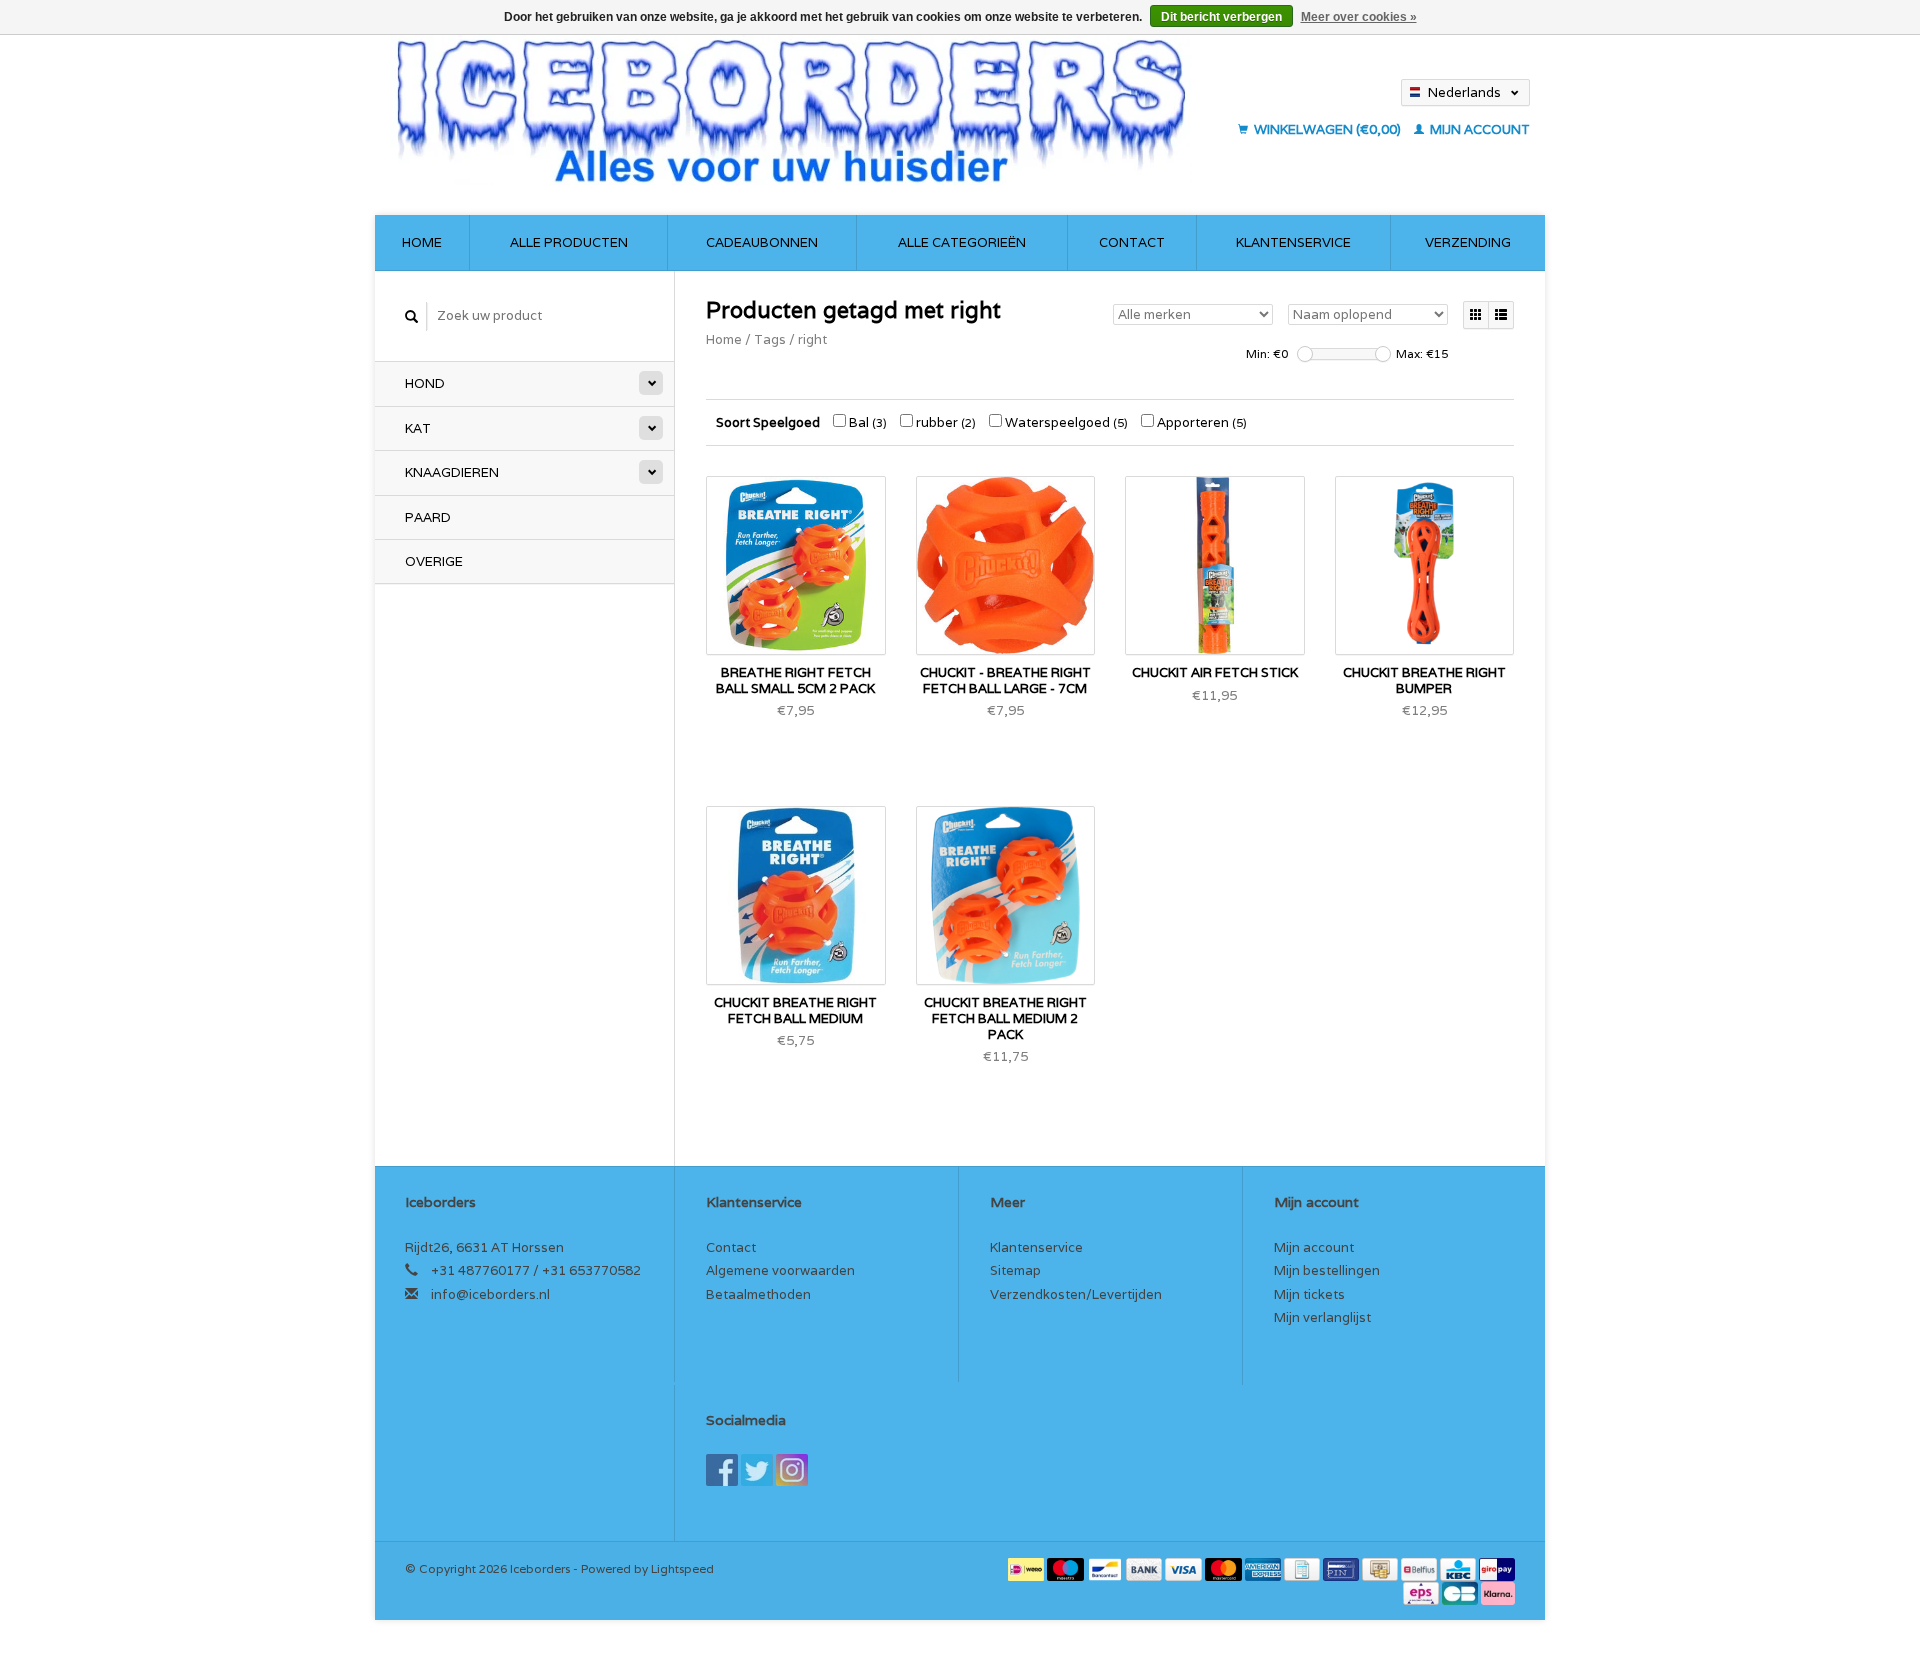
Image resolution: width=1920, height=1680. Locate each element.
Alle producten (569, 242)
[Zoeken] (412, 316)
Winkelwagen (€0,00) (1327, 129)
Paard (428, 517)
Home (422, 242)
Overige (434, 561)
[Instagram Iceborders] (792, 1470)
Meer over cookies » (1359, 17)
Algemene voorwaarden (780, 1270)
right (812, 339)
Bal (866, 422)
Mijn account (1478, 129)
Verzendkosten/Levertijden (1076, 1294)
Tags (770, 339)
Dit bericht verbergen (1221, 17)
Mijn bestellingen (1327, 1270)
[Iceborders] (808, 110)
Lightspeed (682, 1568)
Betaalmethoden (758, 1294)
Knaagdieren (452, 472)
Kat (418, 428)
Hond (425, 383)
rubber (944, 422)
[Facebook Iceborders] (722, 1470)
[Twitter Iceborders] (757, 1470)
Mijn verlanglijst (1322, 1317)
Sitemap (1015, 1270)
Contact (1132, 242)
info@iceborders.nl (490, 1294)
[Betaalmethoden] (1027, 1568)
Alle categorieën (962, 242)
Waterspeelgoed (1065, 422)
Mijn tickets (1309, 1294)
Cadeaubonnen (762, 242)
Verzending (1468, 242)
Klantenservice (1293, 242)
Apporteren (1200, 422)
